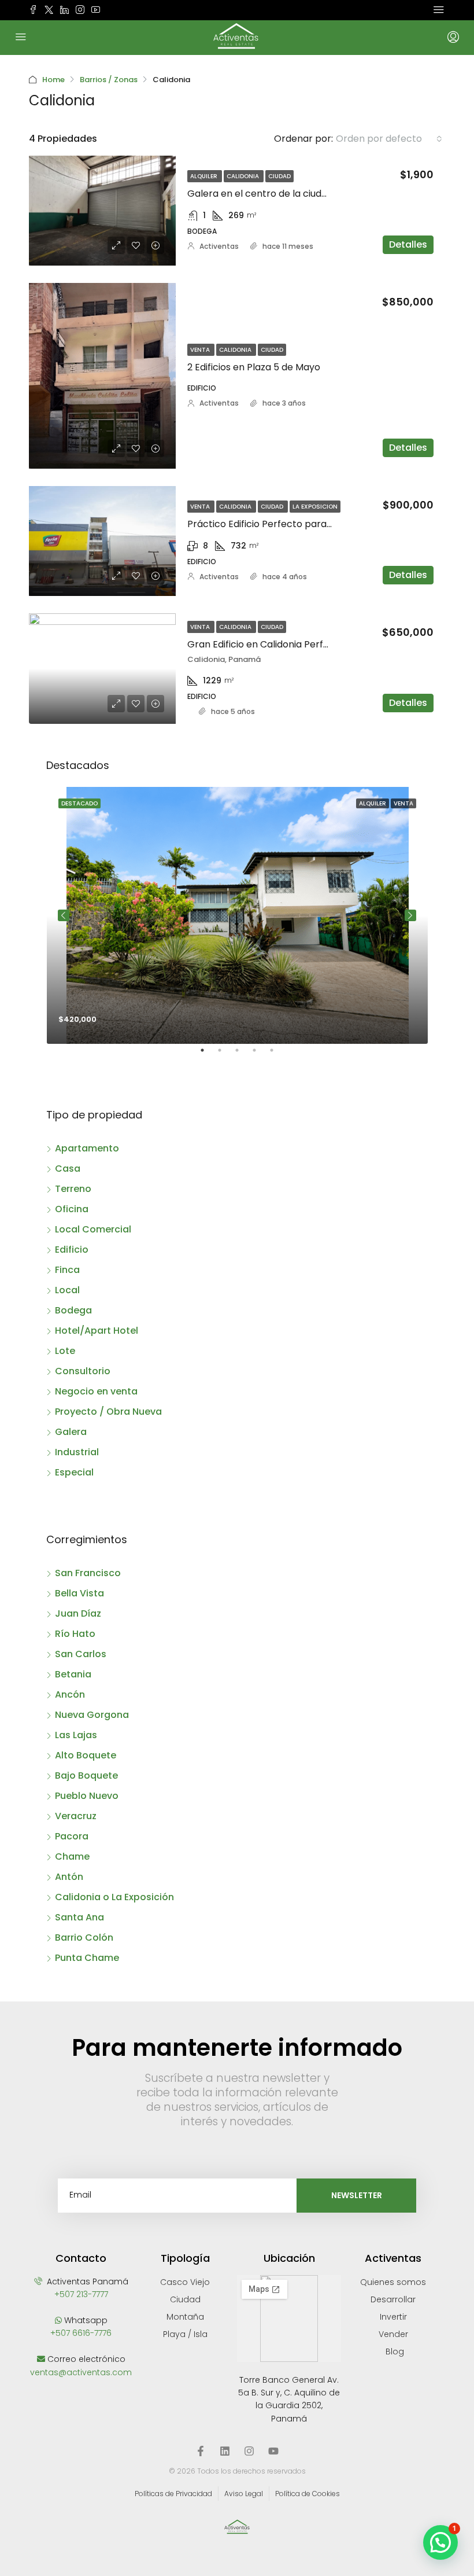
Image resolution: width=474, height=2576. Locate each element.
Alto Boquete (86, 1755)
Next (410, 915)
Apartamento (87, 1148)
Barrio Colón (84, 1937)
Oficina (72, 1209)
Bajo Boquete (86, 1775)
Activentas (219, 246)
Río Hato (75, 1634)
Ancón (70, 1694)
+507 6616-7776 (81, 2333)
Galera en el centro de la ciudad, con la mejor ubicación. (314, 194)
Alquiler (205, 176)
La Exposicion (315, 507)
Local (67, 1290)
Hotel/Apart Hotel (97, 1331)
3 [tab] (243, 1055)
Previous (64, 915)
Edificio (72, 1250)
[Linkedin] (225, 2451)
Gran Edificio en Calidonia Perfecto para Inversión (300, 644)
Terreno (73, 1189)
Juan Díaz (78, 1613)
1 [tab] (208, 1055)
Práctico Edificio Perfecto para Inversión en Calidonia (308, 524)
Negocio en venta (96, 1391)
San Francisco (88, 1573)
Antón (69, 1877)
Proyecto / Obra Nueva (108, 1412)
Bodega (73, 1310)
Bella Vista (79, 1593)
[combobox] (389, 139)
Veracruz (76, 1816)
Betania (73, 1674)
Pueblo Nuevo (87, 1796)
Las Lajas (76, 1735)
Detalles (408, 244)
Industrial (77, 1452)
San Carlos (81, 1654)
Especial (74, 1472)
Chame (72, 1856)
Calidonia (244, 176)
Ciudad (279, 176)
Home (53, 80)
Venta (201, 350)
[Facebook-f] (201, 2451)
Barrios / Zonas (109, 80)
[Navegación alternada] (439, 10)
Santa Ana (79, 1917)
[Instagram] (249, 2451)
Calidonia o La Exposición (114, 1897)
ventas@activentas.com (81, 2372)
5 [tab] (277, 1055)
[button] (440, 2542)
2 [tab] (225, 1055)
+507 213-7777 (81, 2294)
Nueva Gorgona (92, 1715)
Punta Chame (87, 1958)
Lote (65, 1351)
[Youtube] (273, 2451)
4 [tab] (260, 1055)
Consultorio (83, 1371)
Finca (67, 1270)
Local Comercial (93, 1229)
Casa (68, 1169)
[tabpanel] (237, 915)
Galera (71, 1432)
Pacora (72, 1836)
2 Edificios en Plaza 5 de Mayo (254, 367)
